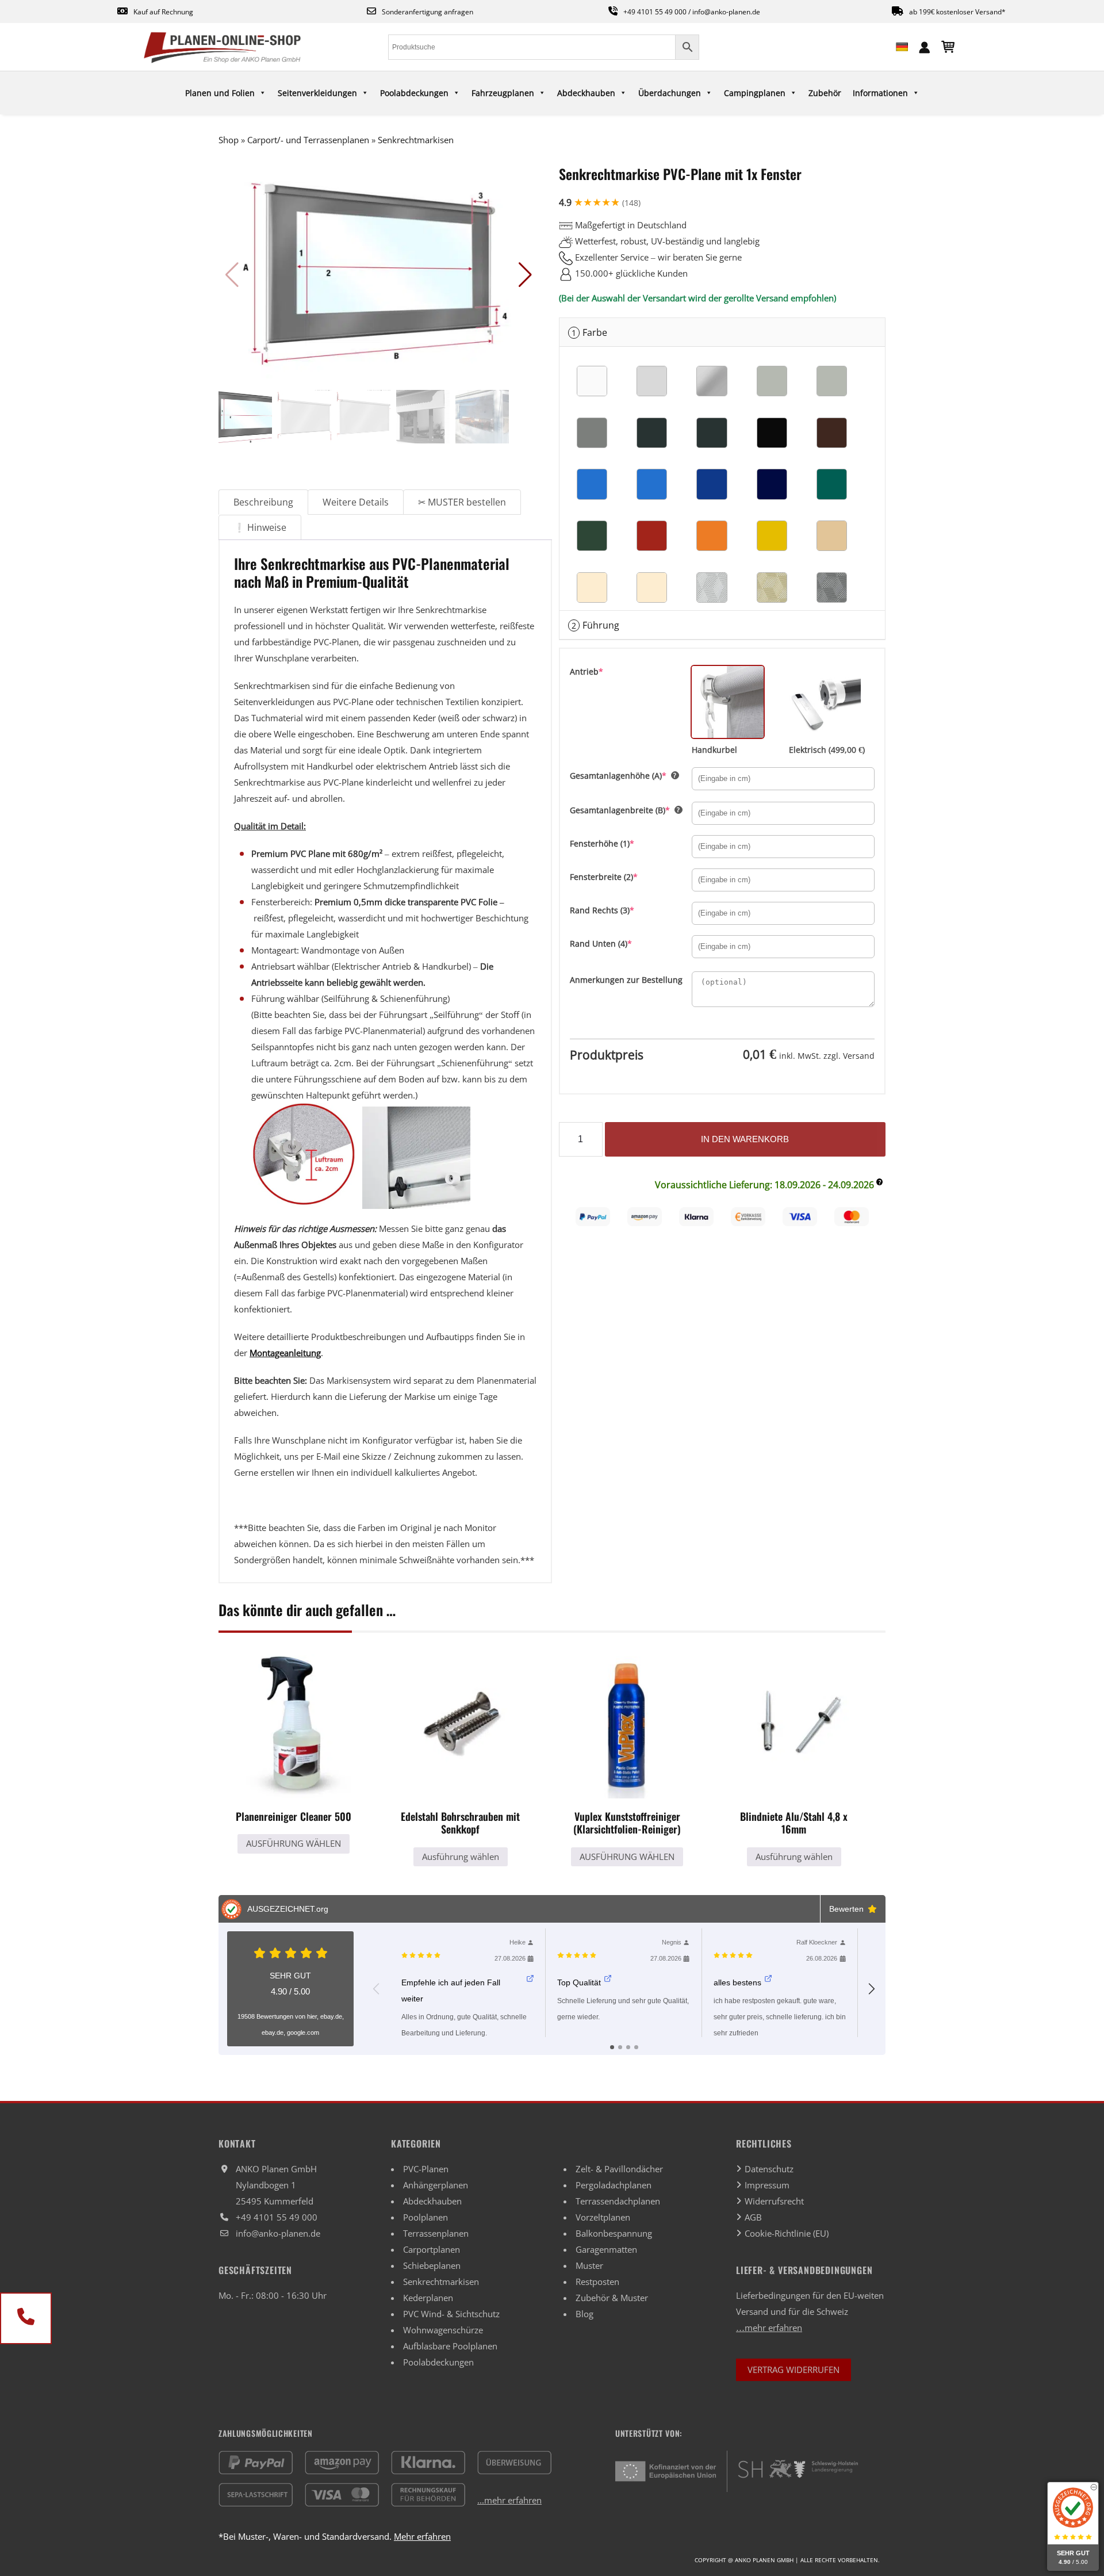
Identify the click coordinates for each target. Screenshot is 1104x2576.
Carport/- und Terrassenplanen (308, 140)
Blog (584, 2314)
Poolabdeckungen (414, 93)
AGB (753, 2217)
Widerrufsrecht (774, 2201)
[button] (525, 275)
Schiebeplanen (432, 2265)
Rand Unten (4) (620, 943)
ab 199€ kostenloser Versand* (957, 12)
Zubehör (825, 93)
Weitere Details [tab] (356, 502)
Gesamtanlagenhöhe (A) (631, 775)
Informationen (880, 93)
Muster (589, 2265)
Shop (229, 140)
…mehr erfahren (769, 2328)
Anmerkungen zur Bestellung (626, 980)
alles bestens (737, 1982)
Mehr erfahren (422, 2536)
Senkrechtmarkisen (416, 140)
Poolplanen (425, 2217)
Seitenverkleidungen (317, 93)
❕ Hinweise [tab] (260, 527)
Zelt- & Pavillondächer (619, 2169)
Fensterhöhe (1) (621, 843)
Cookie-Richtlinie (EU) (787, 2233)
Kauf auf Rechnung (163, 12)
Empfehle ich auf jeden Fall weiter (451, 1991)
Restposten (597, 2282)
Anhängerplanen (436, 2185)
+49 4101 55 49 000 (655, 12)
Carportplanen (432, 2249)
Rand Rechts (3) (621, 910)
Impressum (767, 2185)
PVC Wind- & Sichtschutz (451, 2314)
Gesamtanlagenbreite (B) (631, 810)
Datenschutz (769, 2169)
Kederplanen (428, 2298)
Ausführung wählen (294, 1843)
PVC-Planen (426, 2169)
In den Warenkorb (745, 1139)
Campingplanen (755, 93)
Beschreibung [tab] (263, 502)
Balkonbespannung (614, 2233)
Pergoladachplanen (614, 2185)
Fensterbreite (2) (623, 876)
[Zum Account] (925, 46)
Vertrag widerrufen (793, 2370)
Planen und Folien (220, 93)
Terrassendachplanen (618, 2201)
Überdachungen (670, 93)
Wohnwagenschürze (443, 2330)
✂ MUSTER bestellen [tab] (462, 502)
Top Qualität (579, 1982)
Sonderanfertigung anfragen (428, 12)
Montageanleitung (285, 1353)
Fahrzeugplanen (503, 93)
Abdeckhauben (586, 93)
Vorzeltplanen (603, 2217)
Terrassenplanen (436, 2233)
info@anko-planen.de (726, 12)
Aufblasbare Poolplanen (450, 2346)
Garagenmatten (606, 2249)
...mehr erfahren (509, 2500)
